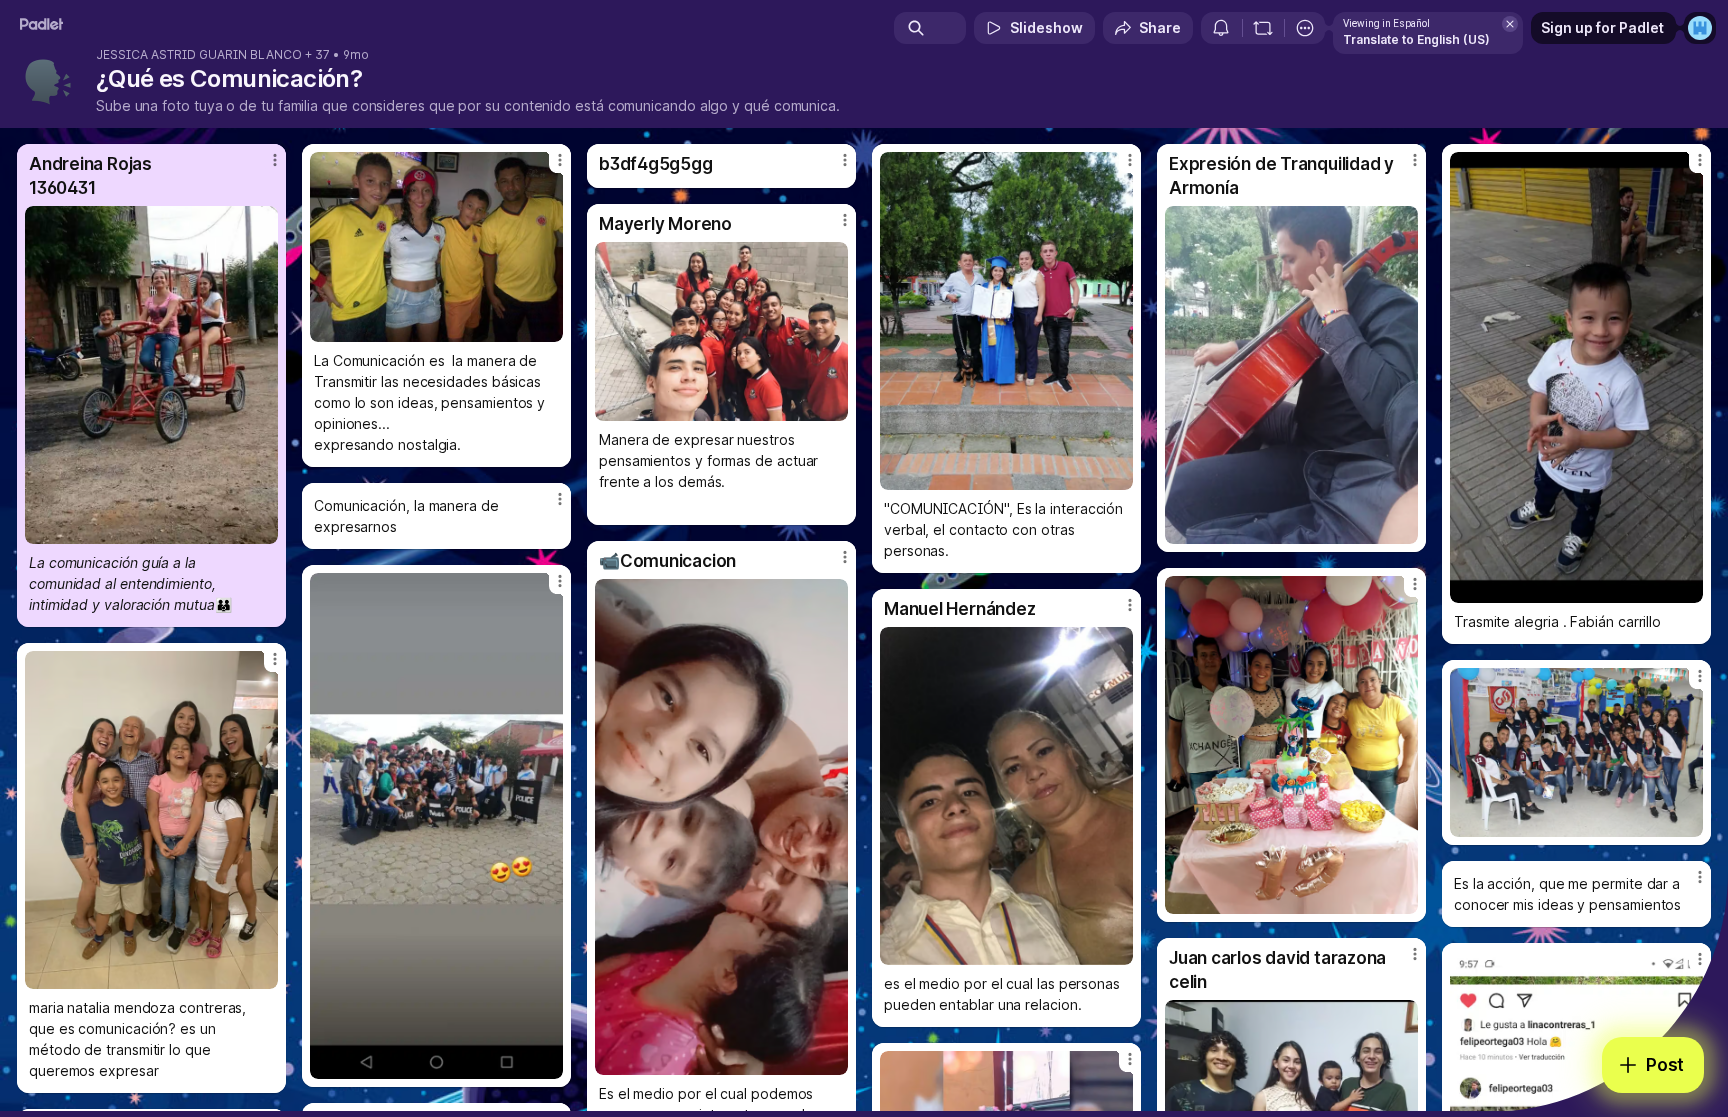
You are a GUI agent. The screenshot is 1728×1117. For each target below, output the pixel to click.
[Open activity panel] (1221, 28)
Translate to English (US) (1416, 39)
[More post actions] (275, 160)
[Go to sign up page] (1700, 28)
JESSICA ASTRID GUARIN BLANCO (199, 55)
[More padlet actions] (1305, 28)
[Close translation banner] (1510, 24)
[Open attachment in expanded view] (151, 375)
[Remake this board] (1263, 28)
